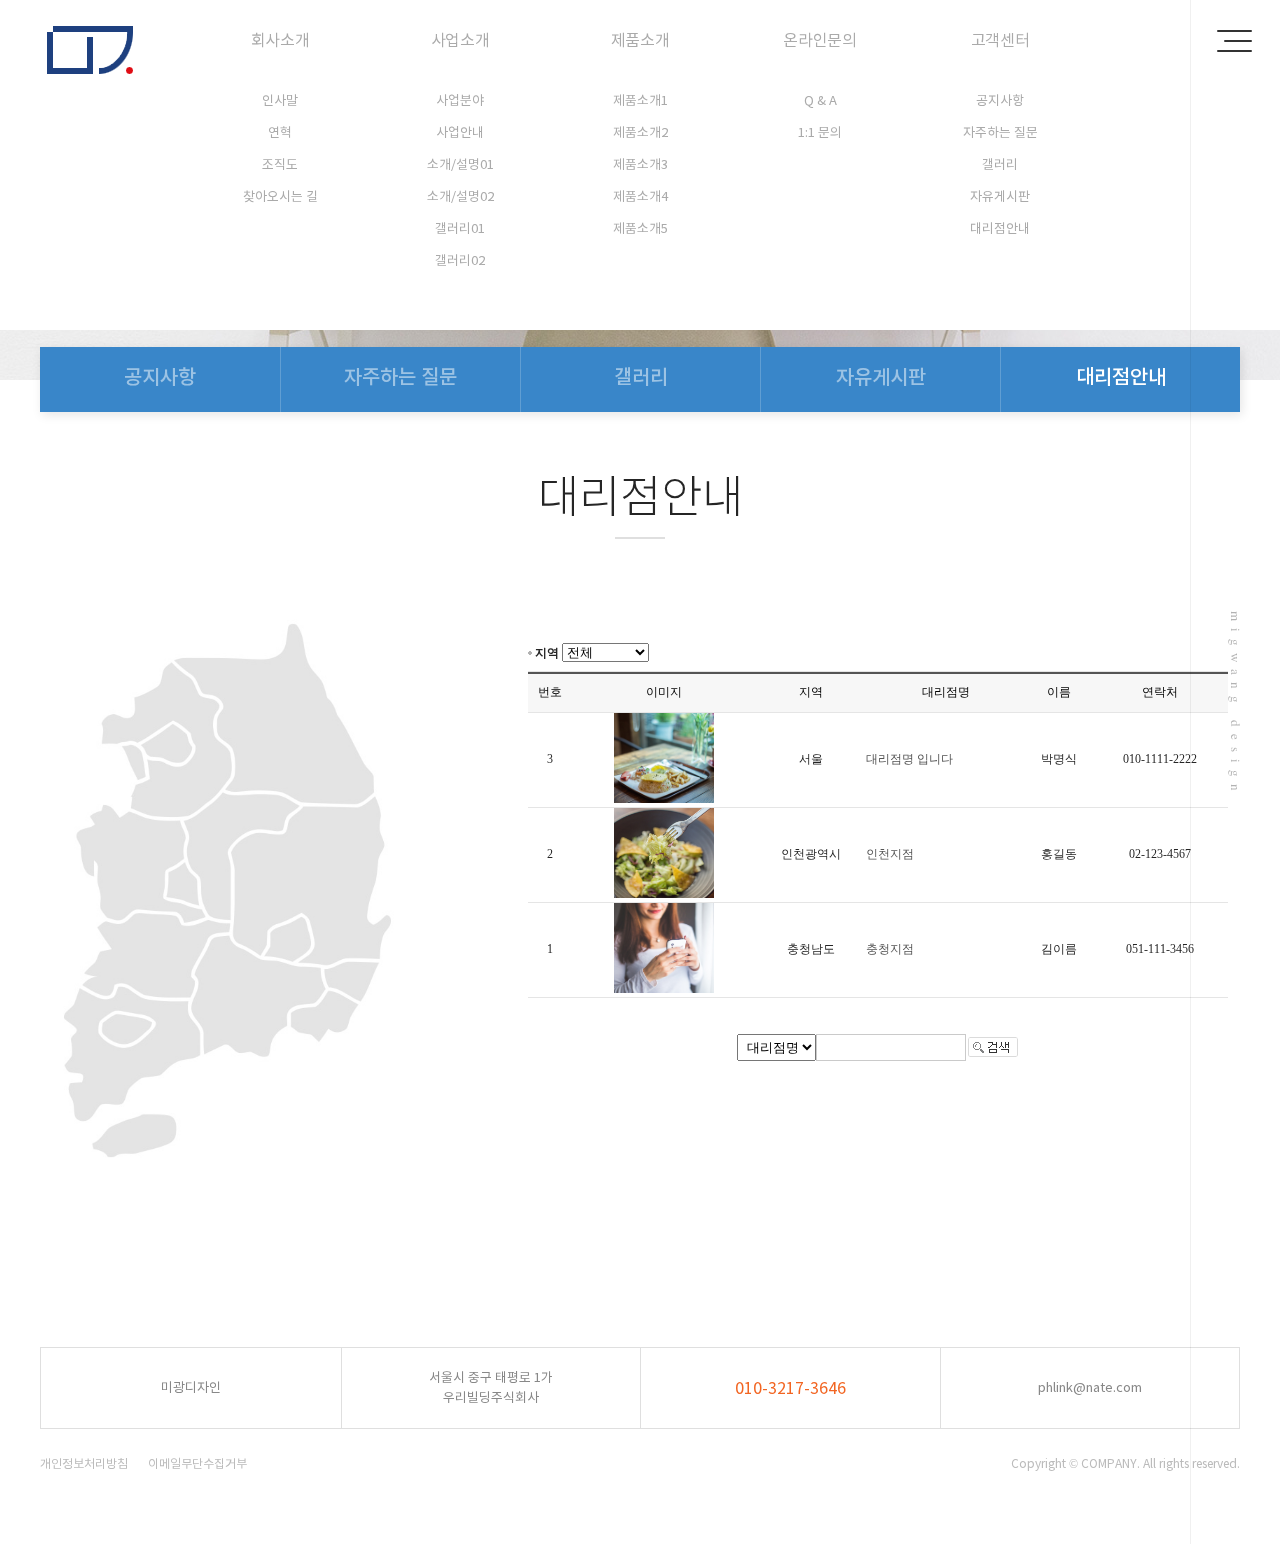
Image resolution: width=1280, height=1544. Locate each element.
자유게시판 (1000, 196)
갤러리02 (460, 260)
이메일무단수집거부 (197, 1463)
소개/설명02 (460, 196)
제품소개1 (640, 100)
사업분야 (460, 100)
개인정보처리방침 (84, 1463)
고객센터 (1000, 40)
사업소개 (460, 40)
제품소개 (640, 40)
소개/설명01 (460, 164)
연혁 (280, 132)
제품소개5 (640, 228)
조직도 (280, 164)
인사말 (280, 100)
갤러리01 (460, 228)
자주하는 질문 (1000, 132)
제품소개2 (640, 132)
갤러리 (1000, 164)
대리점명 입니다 (909, 759)
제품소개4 (640, 196)
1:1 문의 (820, 132)
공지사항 (1000, 100)
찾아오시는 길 (280, 196)
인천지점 (890, 854)
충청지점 (890, 949)
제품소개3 (640, 164)
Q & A (820, 100)
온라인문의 (820, 40)
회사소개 (280, 40)
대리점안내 (1000, 228)
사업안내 (460, 132)
